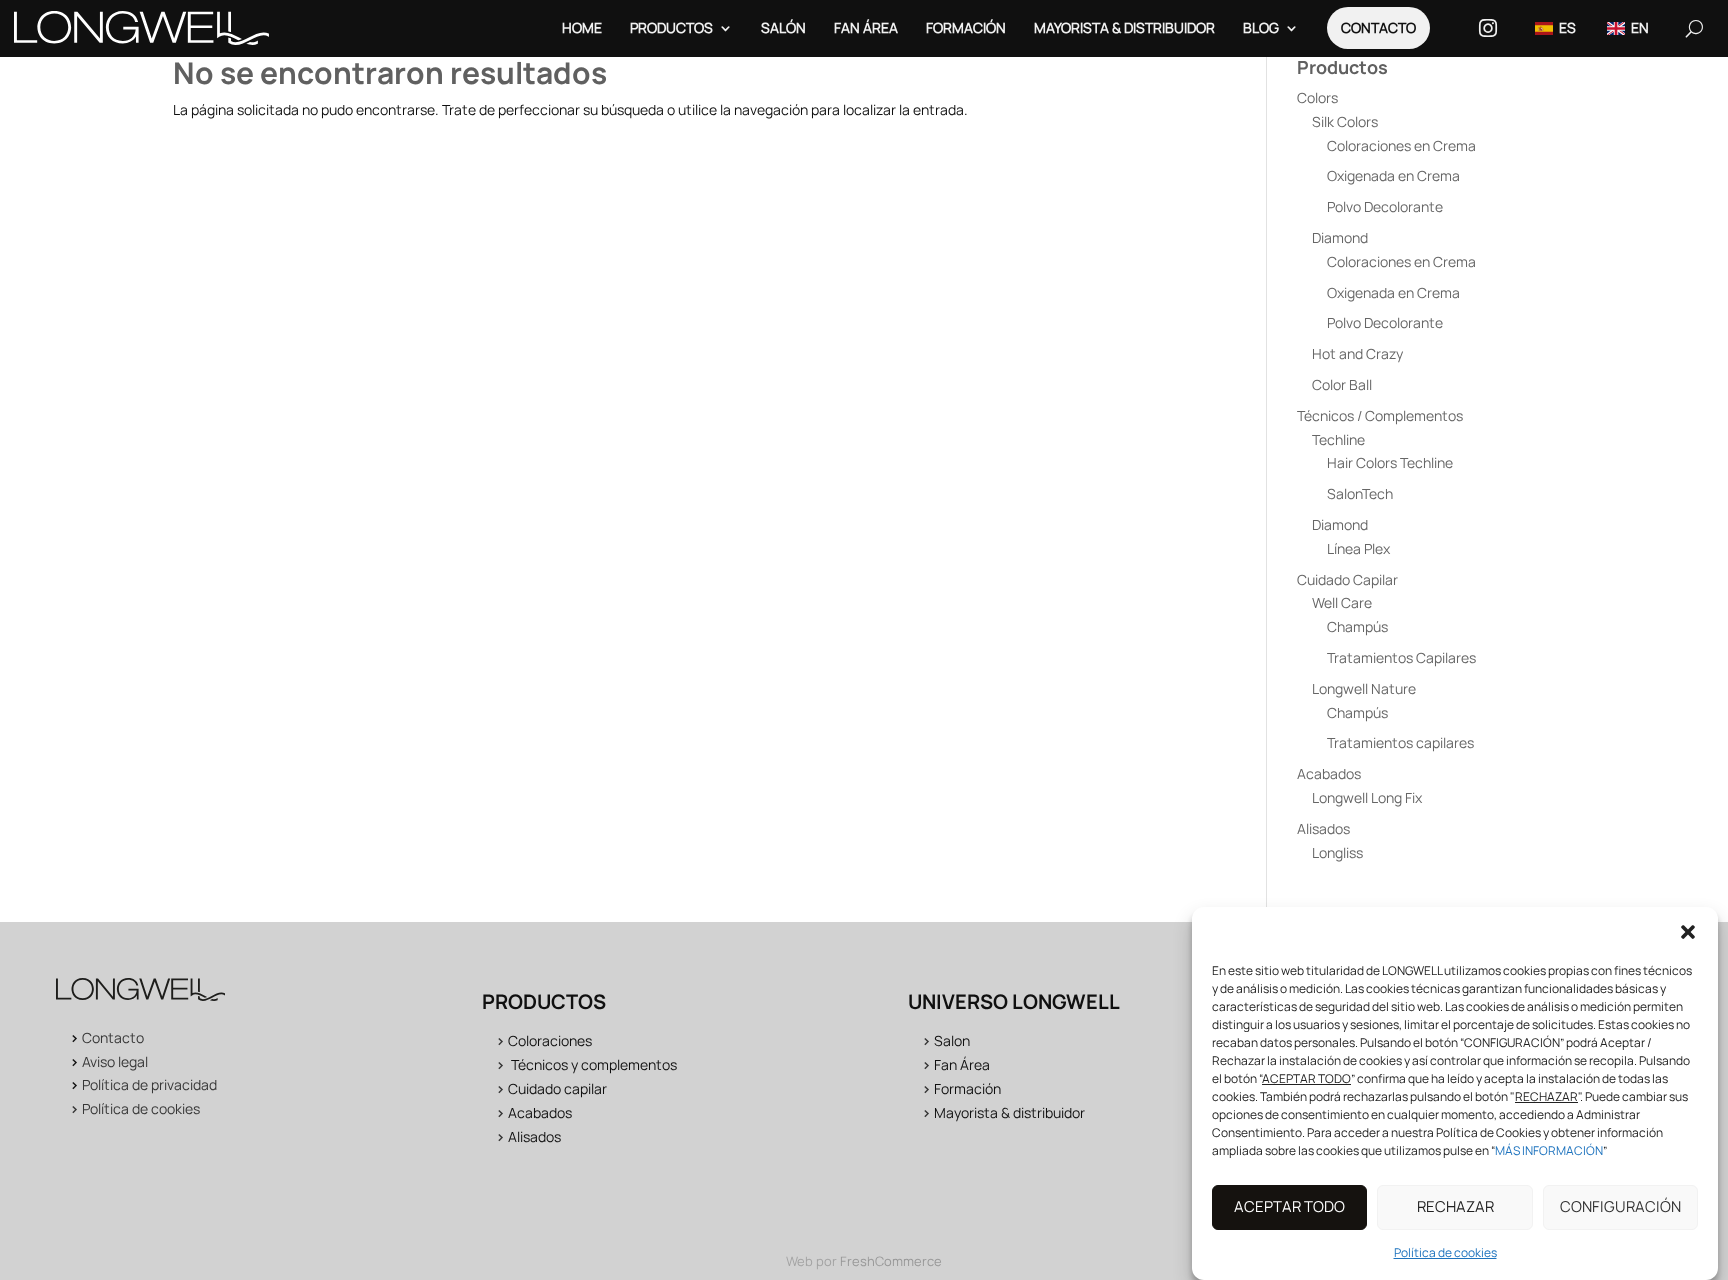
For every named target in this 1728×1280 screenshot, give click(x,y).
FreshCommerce (891, 1261)
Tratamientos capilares (1400, 742)
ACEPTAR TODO (1289, 1207)
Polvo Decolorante (1385, 206)
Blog (1261, 27)
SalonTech (1360, 493)
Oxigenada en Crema (1393, 175)
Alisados (1323, 828)
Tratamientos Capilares (1401, 657)
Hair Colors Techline (1390, 462)
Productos (671, 27)
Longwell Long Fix (1367, 797)
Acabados (1329, 773)
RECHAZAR (1455, 1207)
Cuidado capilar (557, 1088)
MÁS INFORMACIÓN (1549, 1150)
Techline (1338, 439)
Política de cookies (1445, 1252)
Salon (952, 1040)
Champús (1357, 626)
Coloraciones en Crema (1401, 145)
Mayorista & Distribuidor (1124, 27)
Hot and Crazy (1357, 353)
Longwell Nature (1364, 688)
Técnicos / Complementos (1380, 415)
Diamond (1340, 237)
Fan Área (866, 27)
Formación (966, 27)
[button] (1688, 932)
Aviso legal (115, 1061)
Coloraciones (550, 1040)
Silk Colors (1345, 121)
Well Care (1342, 602)
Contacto (1378, 27)
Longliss (1337, 852)
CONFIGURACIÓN (1620, 1207)
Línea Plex (1358, 548)
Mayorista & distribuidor (1009, 1112)
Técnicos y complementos (594, 1064)
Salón (783, 27)
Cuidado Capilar (1347, 579)
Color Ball (1342, 384)
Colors (1317, 97)
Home (582, 27)
